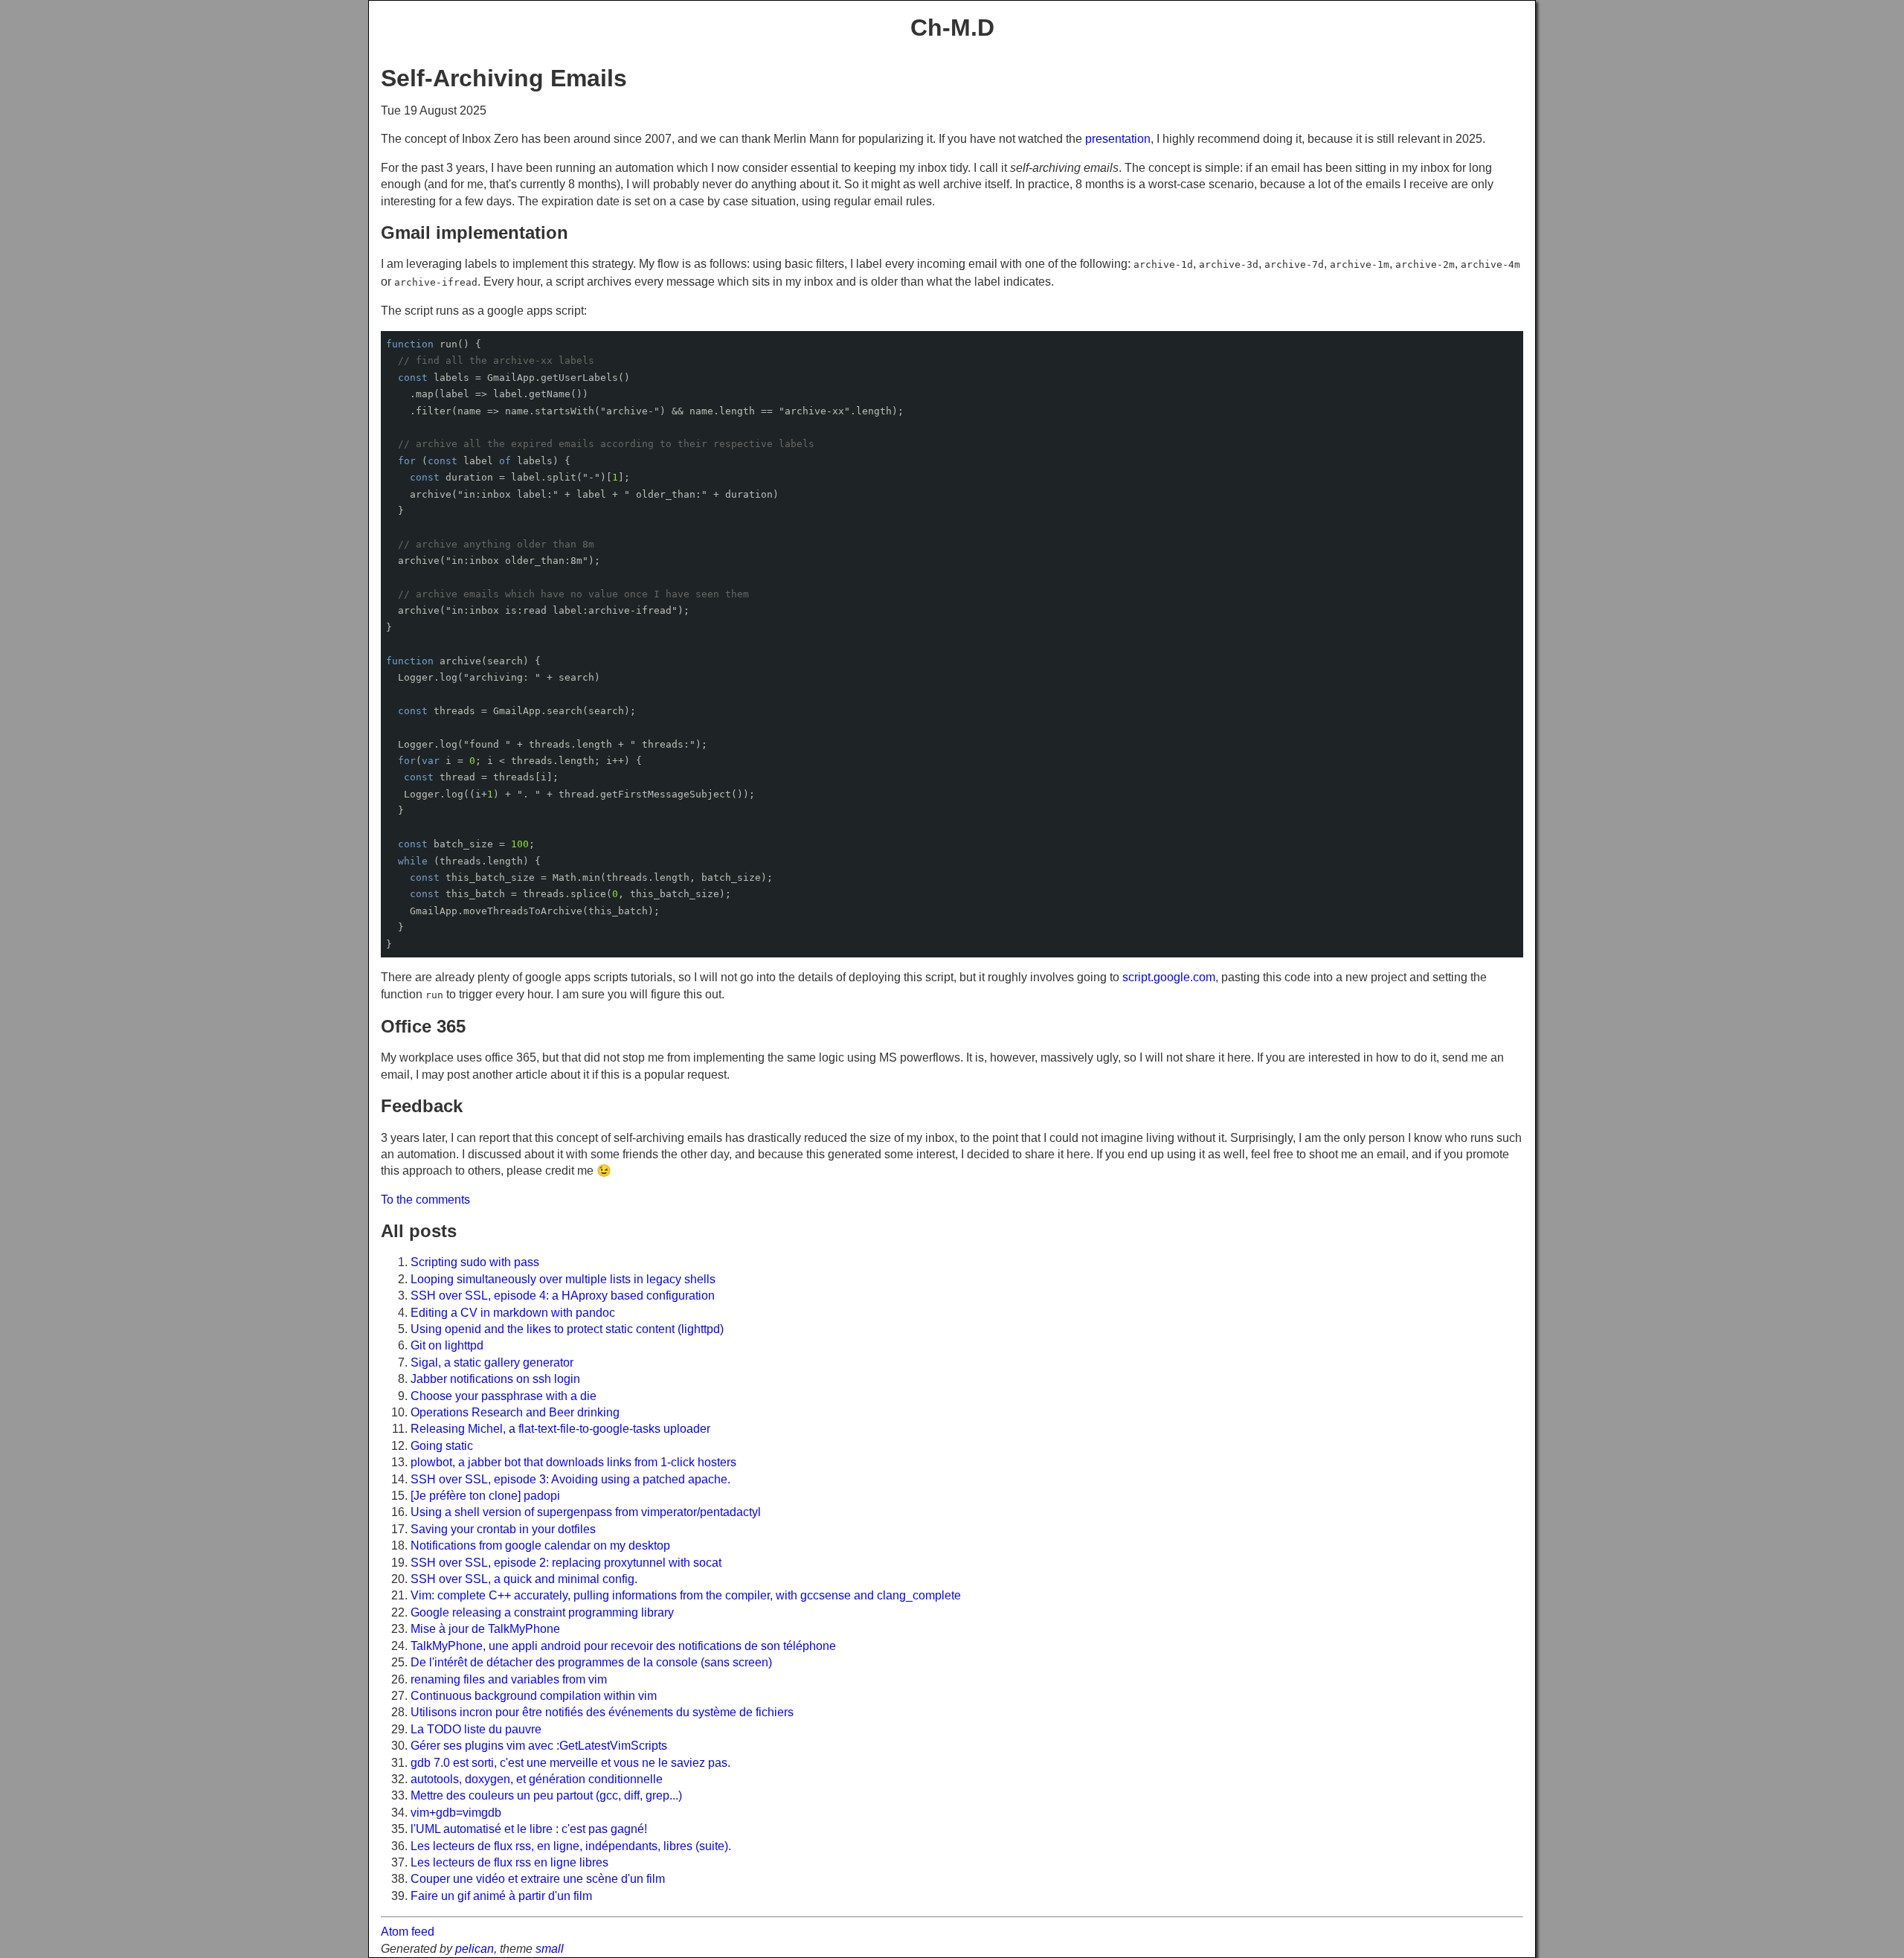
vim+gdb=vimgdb (456, 1813)
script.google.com (1169, 977)
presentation (1118, 139)
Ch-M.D (952, 28)
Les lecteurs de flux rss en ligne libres (509, 1862)
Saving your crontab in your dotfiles (503, 1529)
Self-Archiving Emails (504, 78)
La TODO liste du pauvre (476, 1729)
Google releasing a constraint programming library (542, 1612)
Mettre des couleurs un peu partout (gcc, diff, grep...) (546, 1795)
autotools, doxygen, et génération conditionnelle (537, 1779)
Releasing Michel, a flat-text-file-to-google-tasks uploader (560, 1429)
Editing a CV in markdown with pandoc (513, 1313)
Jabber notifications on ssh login (495, 1379)
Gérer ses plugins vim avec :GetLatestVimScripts (539, 1746)
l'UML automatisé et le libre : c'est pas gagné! (529, 1829)
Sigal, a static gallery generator (492, 1362)
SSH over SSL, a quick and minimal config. (524, 1579)
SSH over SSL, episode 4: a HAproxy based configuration (563, 1296)
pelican (475, 1949)
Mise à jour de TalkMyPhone (485, 1629)
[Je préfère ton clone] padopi (485, 1496)
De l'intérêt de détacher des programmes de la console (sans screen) (591, 1662)
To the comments (425, 1200)
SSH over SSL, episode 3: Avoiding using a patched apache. (570, 1479)
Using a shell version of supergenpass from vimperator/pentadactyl (586, 1512)
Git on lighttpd (447, 1345)
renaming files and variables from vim (509, 1679)
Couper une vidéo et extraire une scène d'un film (538, 1879)
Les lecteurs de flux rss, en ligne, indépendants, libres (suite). (571, 1846)
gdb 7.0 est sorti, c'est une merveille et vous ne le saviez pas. (570, 1763)
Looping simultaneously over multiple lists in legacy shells (563, 1279)
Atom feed (408, 1932)
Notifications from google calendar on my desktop (540, 1545)
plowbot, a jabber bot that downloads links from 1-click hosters (573, 1462)
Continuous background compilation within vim (534, 1696)
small (550, 1949)
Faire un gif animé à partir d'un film (501, 1896)
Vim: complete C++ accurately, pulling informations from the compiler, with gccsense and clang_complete (686, 1595)
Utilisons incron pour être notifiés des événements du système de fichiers (602, 1712)
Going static (442, 1446)
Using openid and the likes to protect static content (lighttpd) (567, 1329)
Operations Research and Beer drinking (515, 1412)
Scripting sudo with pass (475, 1262)
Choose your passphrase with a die (504, 1396)
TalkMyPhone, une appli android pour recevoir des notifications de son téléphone (623, 1646)
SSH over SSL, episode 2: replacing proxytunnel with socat (566, 1563)
